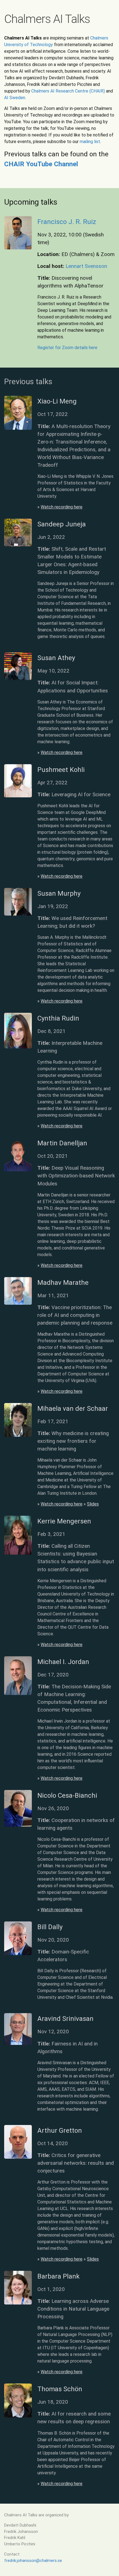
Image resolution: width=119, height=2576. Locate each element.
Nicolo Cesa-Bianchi (67, 1795)
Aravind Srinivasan (65, 2019)
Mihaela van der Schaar (73, 1409)
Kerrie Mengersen (64, 1521)
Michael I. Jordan (63, 1662)
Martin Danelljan (62, 1143)
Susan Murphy (59, 893)
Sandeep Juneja (62, 524)
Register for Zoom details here (67, 348)
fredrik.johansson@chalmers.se (33, 2561)
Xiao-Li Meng (57, 401)
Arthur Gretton (60, 2131)
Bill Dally (50, 1927)
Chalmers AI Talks (47, 19)
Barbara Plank (59, 2276)
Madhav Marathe (63, 1283)
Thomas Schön (60, 2389)
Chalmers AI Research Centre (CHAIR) (68, 91)
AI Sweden (15, 98)
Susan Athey (56, 658)
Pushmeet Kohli (61, 770)
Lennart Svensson (86, 266)
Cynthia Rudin (58, 1018)
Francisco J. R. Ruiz (67, 222)
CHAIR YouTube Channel (41, 164)
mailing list (90, 142)
